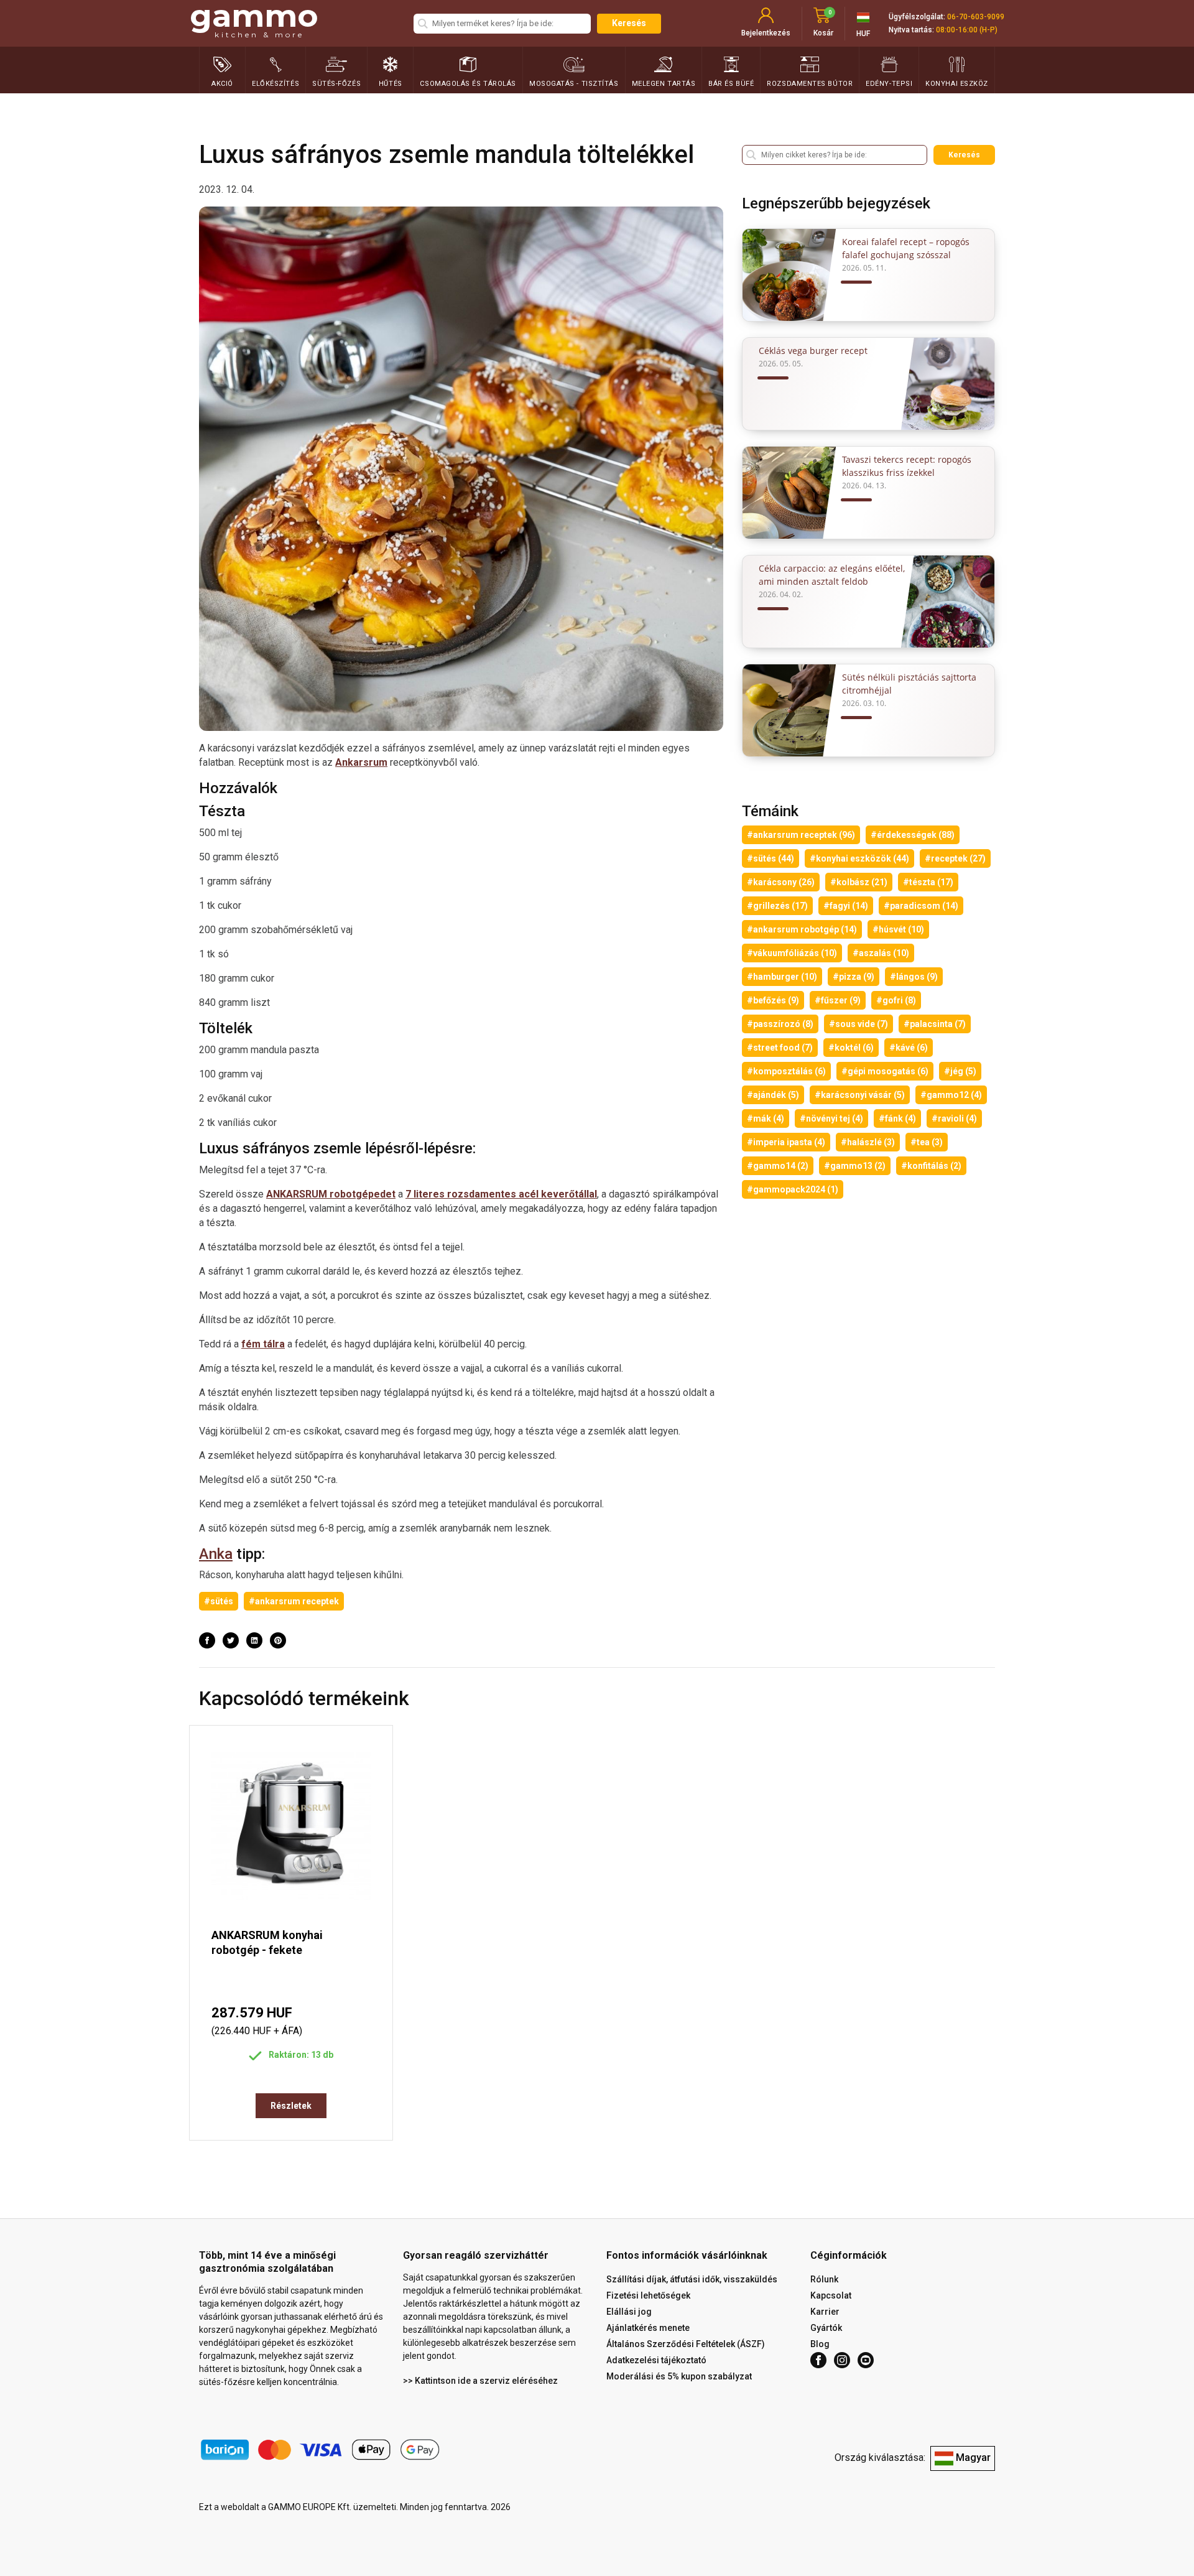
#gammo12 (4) (951, 1095)
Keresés (629, 23)
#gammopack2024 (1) (793, 1189)
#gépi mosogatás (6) (885, 1071)
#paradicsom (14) (921, 906)
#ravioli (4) (954, 1118)
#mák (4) (766, 1118)
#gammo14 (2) (778, 1166)
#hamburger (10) (782, 977)
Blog (820, 2344)
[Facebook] (818, 2360)
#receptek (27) (955, 858)
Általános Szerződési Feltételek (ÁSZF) (686, 2344)
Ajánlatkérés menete (648, 2328)
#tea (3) (927, 1142)
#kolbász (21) (859, 882)
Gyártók (826, 2328)
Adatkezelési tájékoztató (656, 2360)
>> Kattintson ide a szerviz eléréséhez (480, 2381)
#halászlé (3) (868, 1142)
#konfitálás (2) (931, 1166)
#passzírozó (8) (780, 1024)
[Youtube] (866, 2360)
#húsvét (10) (898, 929)
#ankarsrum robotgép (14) (802, 929)
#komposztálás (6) (786, 1071)
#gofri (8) (896, 1000)
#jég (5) (960, 1071)
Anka (216, 1554)
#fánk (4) (897, 1118)
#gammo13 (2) (855, 1166)
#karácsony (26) (781, 882)
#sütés (219, 1601)
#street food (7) (780, 1048)
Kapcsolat (831, 2295)
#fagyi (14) (846, 906)
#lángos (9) (914, 977)
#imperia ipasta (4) (786, 1142)
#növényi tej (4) (831, 1118)
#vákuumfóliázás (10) (792, 953)
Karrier (825, 2312)
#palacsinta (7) (935, 1024)
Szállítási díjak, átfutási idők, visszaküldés (692, 2279)
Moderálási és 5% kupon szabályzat (679, 2376)
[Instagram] (842, 2360)
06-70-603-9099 (976, 17)
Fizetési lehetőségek (648, 2295)
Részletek (291, 2106)
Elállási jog (629, 2312)
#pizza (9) (854, 977)
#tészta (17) (928, 882)
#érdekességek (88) (913, 835)
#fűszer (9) (838, 1000)
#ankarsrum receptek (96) (801, 835)
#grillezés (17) (777, 906)
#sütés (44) (771, 858)
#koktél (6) (851, 1048)
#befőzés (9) (773, 1000)
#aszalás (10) (881, 953)
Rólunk (824, 2279)
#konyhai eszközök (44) (859, 858)
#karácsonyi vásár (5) (860, 1095)
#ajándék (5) (773, 1095)
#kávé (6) (909, 1048)
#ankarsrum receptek (294, 1601)
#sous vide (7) (858, 1024)
